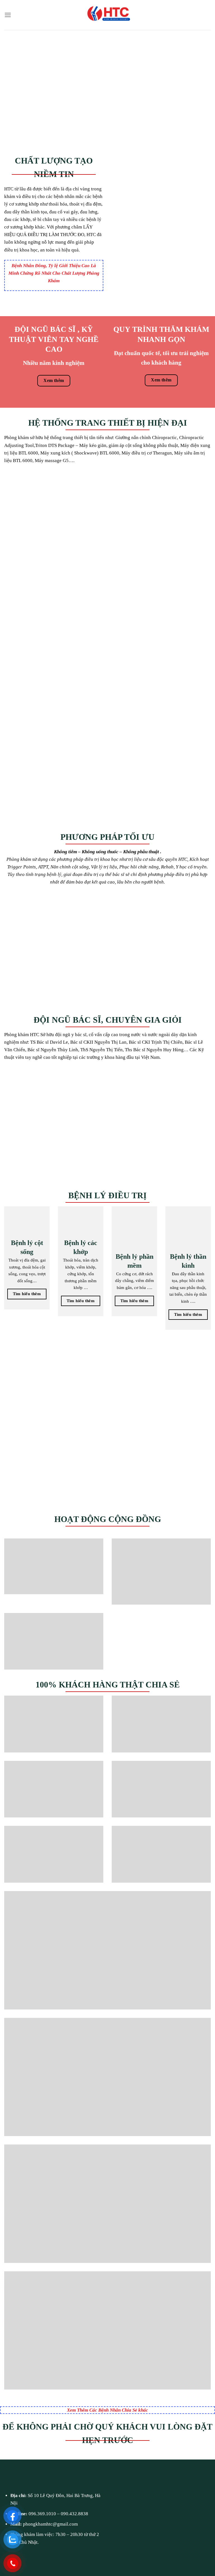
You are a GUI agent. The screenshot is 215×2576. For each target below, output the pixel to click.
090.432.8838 (74, 2514)
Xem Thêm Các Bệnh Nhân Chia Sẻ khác (107, 2410)
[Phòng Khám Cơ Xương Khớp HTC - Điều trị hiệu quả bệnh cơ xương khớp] (107, 15)
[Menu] (8, 15)
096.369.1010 (42, 2514)
